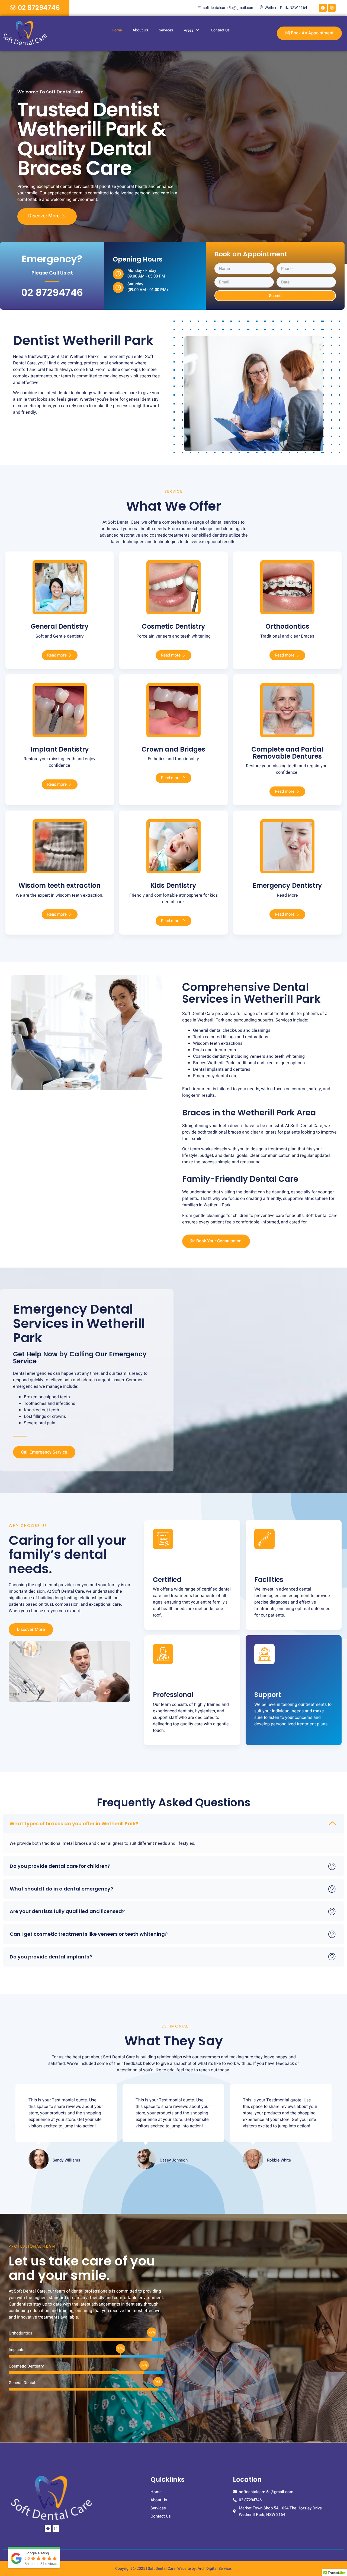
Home (117, 30)
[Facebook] (323, 8)
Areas (189, 30)
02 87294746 (52, 293)
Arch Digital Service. (215, 2569)
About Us (140, 30)
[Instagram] (332, 8)
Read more (57, 655)
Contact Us (220, 30)
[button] (173, 1824)
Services (166, 30)
